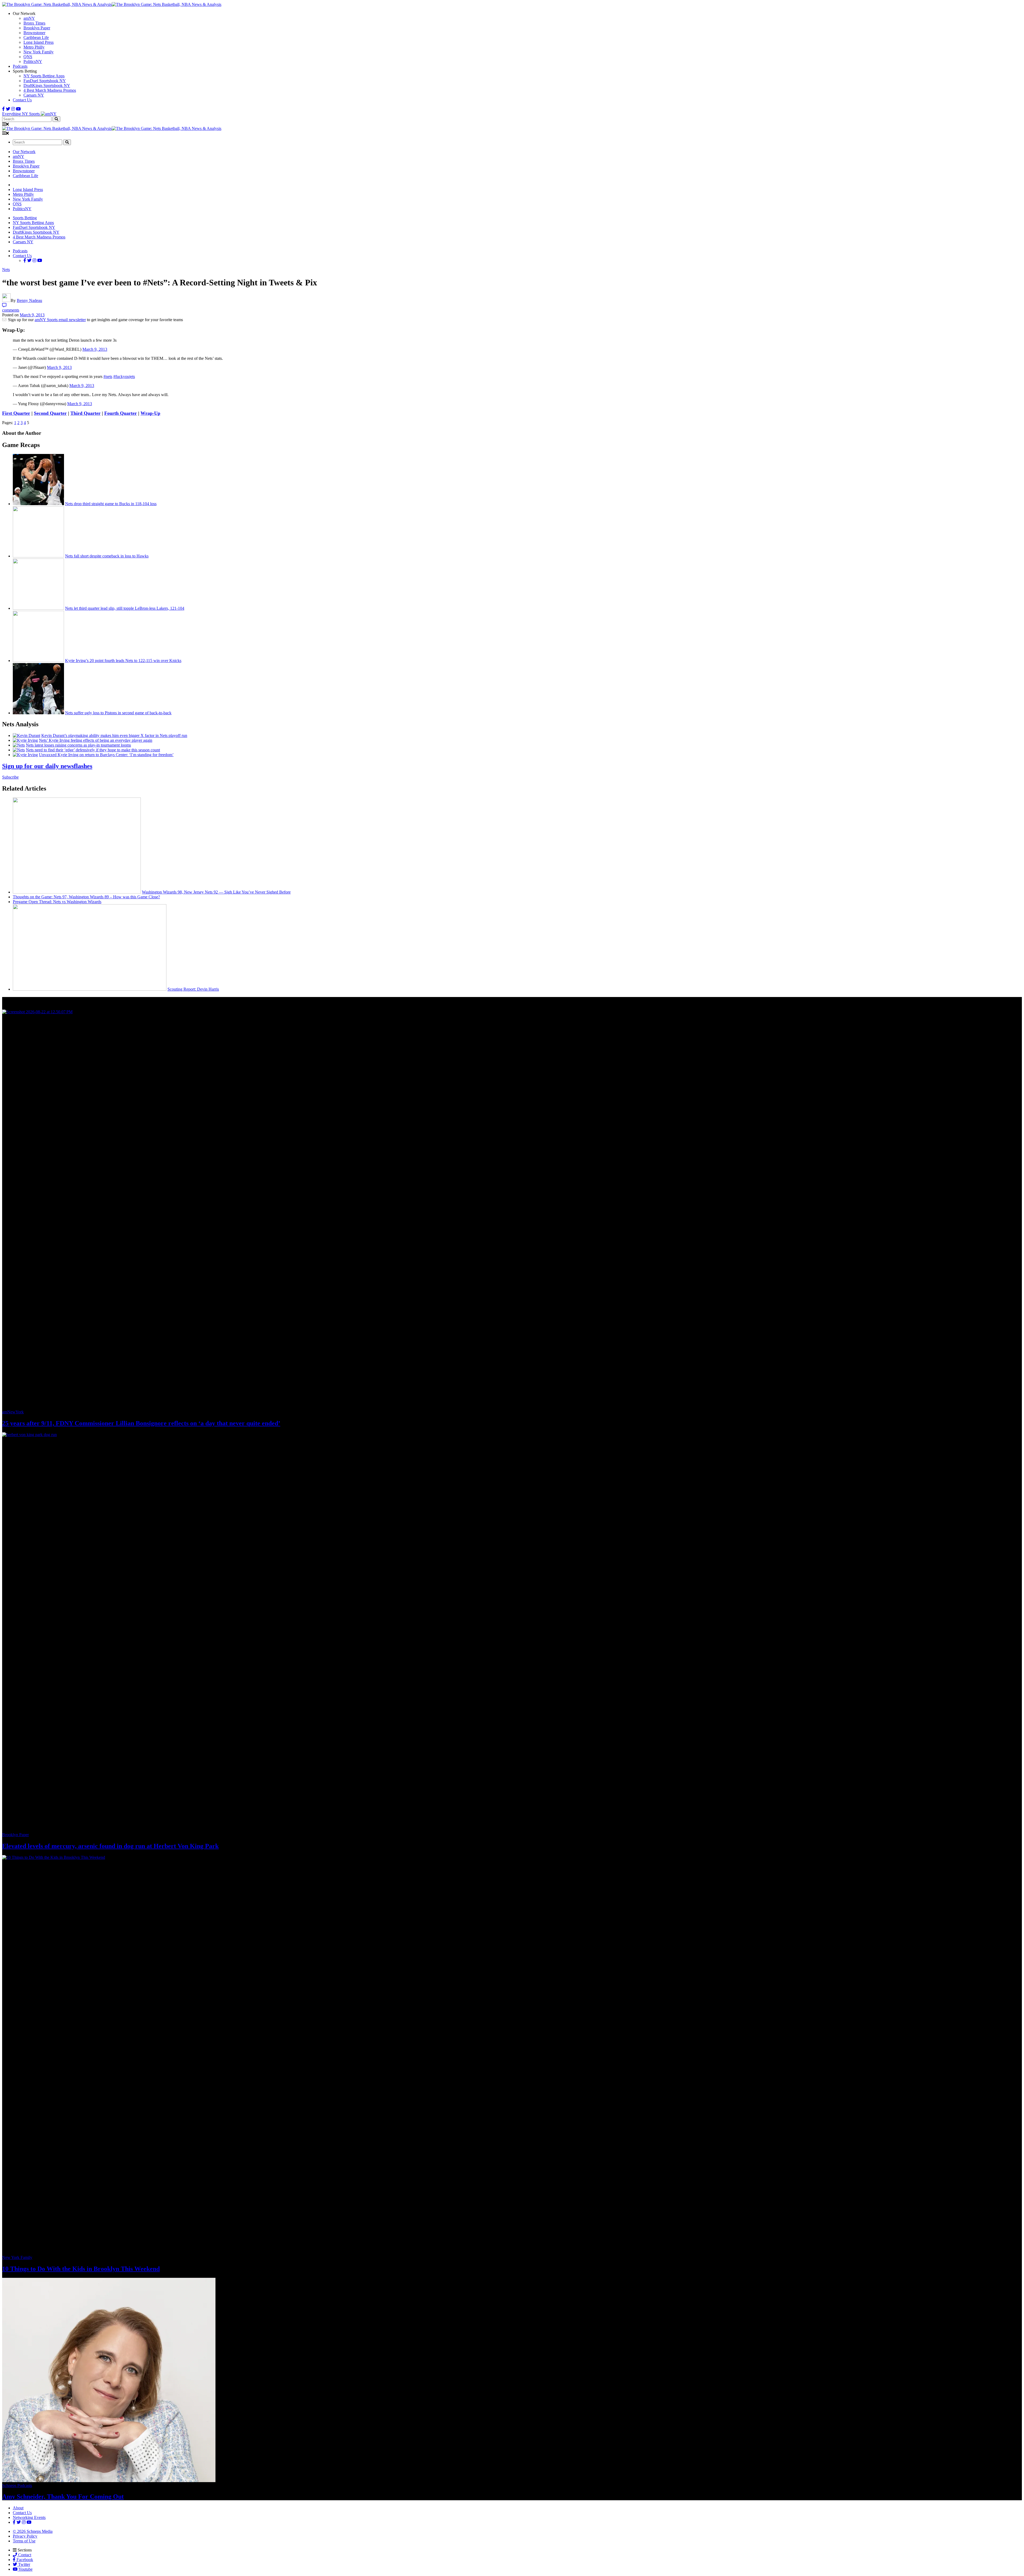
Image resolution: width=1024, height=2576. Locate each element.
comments (11, 310)
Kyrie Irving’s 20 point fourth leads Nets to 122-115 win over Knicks (123, 661)
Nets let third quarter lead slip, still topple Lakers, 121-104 (125, 608)
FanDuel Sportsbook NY (45, 81)
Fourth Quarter (121, 413)
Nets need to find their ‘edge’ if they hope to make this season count (93, 750)
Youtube (25, 2569)
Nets (6, 270)
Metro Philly (34, 47)
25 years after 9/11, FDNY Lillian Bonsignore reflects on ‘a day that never (141, 1423)
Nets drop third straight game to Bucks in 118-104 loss (111, 504)
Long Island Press (39, 42)
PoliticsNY (33, 61)
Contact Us (22, 100)
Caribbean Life (36, 37)
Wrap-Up (150, 413)
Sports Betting (25, 218)
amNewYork (13, 1412)
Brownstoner (34, 33)
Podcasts (20, 66)
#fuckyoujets (124, 376)
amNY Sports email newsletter (60, 320)
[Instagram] (13, 109)
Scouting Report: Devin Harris (193, 989)
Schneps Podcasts (17, 2485)
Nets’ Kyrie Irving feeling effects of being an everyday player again (96, 740)
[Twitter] (8, 109)
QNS (28, 57)
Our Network (24, 152)
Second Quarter (50, 413)
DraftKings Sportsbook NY (47, 85)
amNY (29, 18)
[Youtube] (18, 109)
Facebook (24, 2560)
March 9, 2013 (95, 349)
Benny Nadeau (29, 300)
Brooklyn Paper (37, 28)
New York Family (39, 52)
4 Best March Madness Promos (50, 90)
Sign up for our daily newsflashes (47, 766)
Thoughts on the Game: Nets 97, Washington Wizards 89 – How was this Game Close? (86, 897)
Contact (24, 2555)
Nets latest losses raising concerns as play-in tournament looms (78, 745)
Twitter (24, 2564)
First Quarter (16, 413)
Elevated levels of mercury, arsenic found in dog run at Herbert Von (110, 1846)
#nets (108, 376)
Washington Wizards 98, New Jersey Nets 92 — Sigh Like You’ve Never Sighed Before (216, 892)
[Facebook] (3, 109)
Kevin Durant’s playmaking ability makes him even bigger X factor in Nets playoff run (114, 735)
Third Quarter (85, 413)
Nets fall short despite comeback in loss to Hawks (107, 556)
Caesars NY (34, 95)
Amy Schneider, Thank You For (63, 2497)
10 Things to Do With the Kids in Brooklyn (81, 2269)
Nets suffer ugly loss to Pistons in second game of (118, 713)
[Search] (56, 119)
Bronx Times (34, 23)
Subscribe (10, 777)
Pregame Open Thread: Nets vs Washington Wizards (57, 902)
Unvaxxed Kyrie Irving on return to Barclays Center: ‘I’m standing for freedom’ (106, 755)
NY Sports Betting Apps (44, 76)
